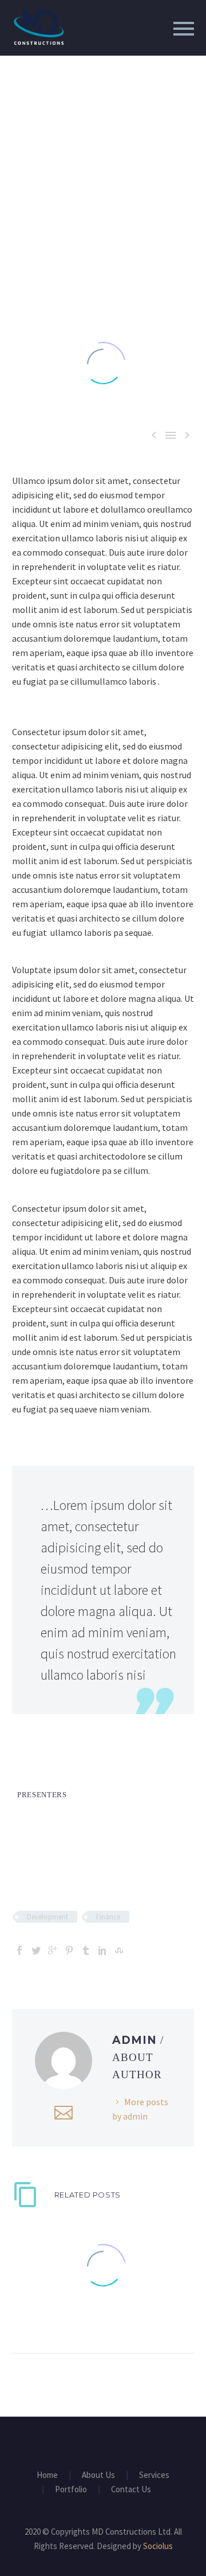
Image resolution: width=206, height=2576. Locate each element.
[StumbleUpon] (119, 1950)
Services (154, 2475)
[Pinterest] (69, 1950)
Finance (108, 1917)
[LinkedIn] (102, 1950)
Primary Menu (184, 29)
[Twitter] (36, 1950)
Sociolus (158, 2546)
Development (47, 1917)
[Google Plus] (53, 1950)
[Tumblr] (86, 1950)
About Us (98, 2475)
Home (47, 2475)
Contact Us (131, 2490)
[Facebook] (19, 1950)
